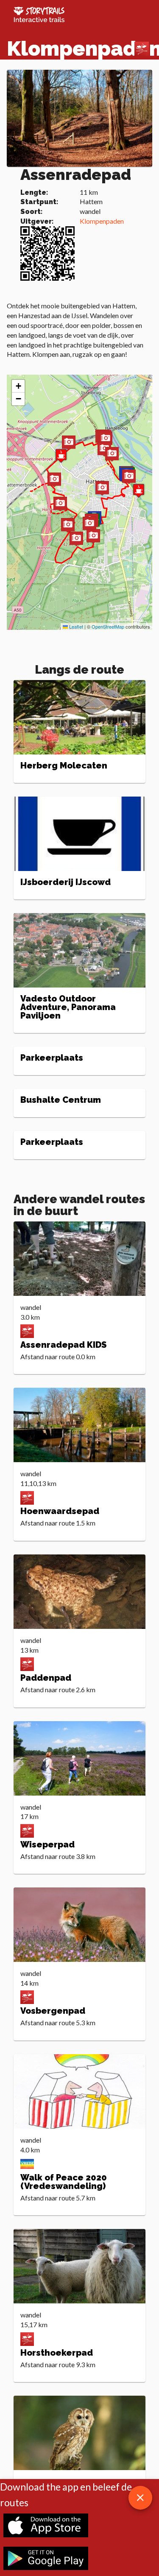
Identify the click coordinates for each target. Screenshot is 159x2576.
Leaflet (75, 626)
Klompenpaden (102, 221)
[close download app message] (140, 2498)
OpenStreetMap (108, 626)
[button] (89, 525)
